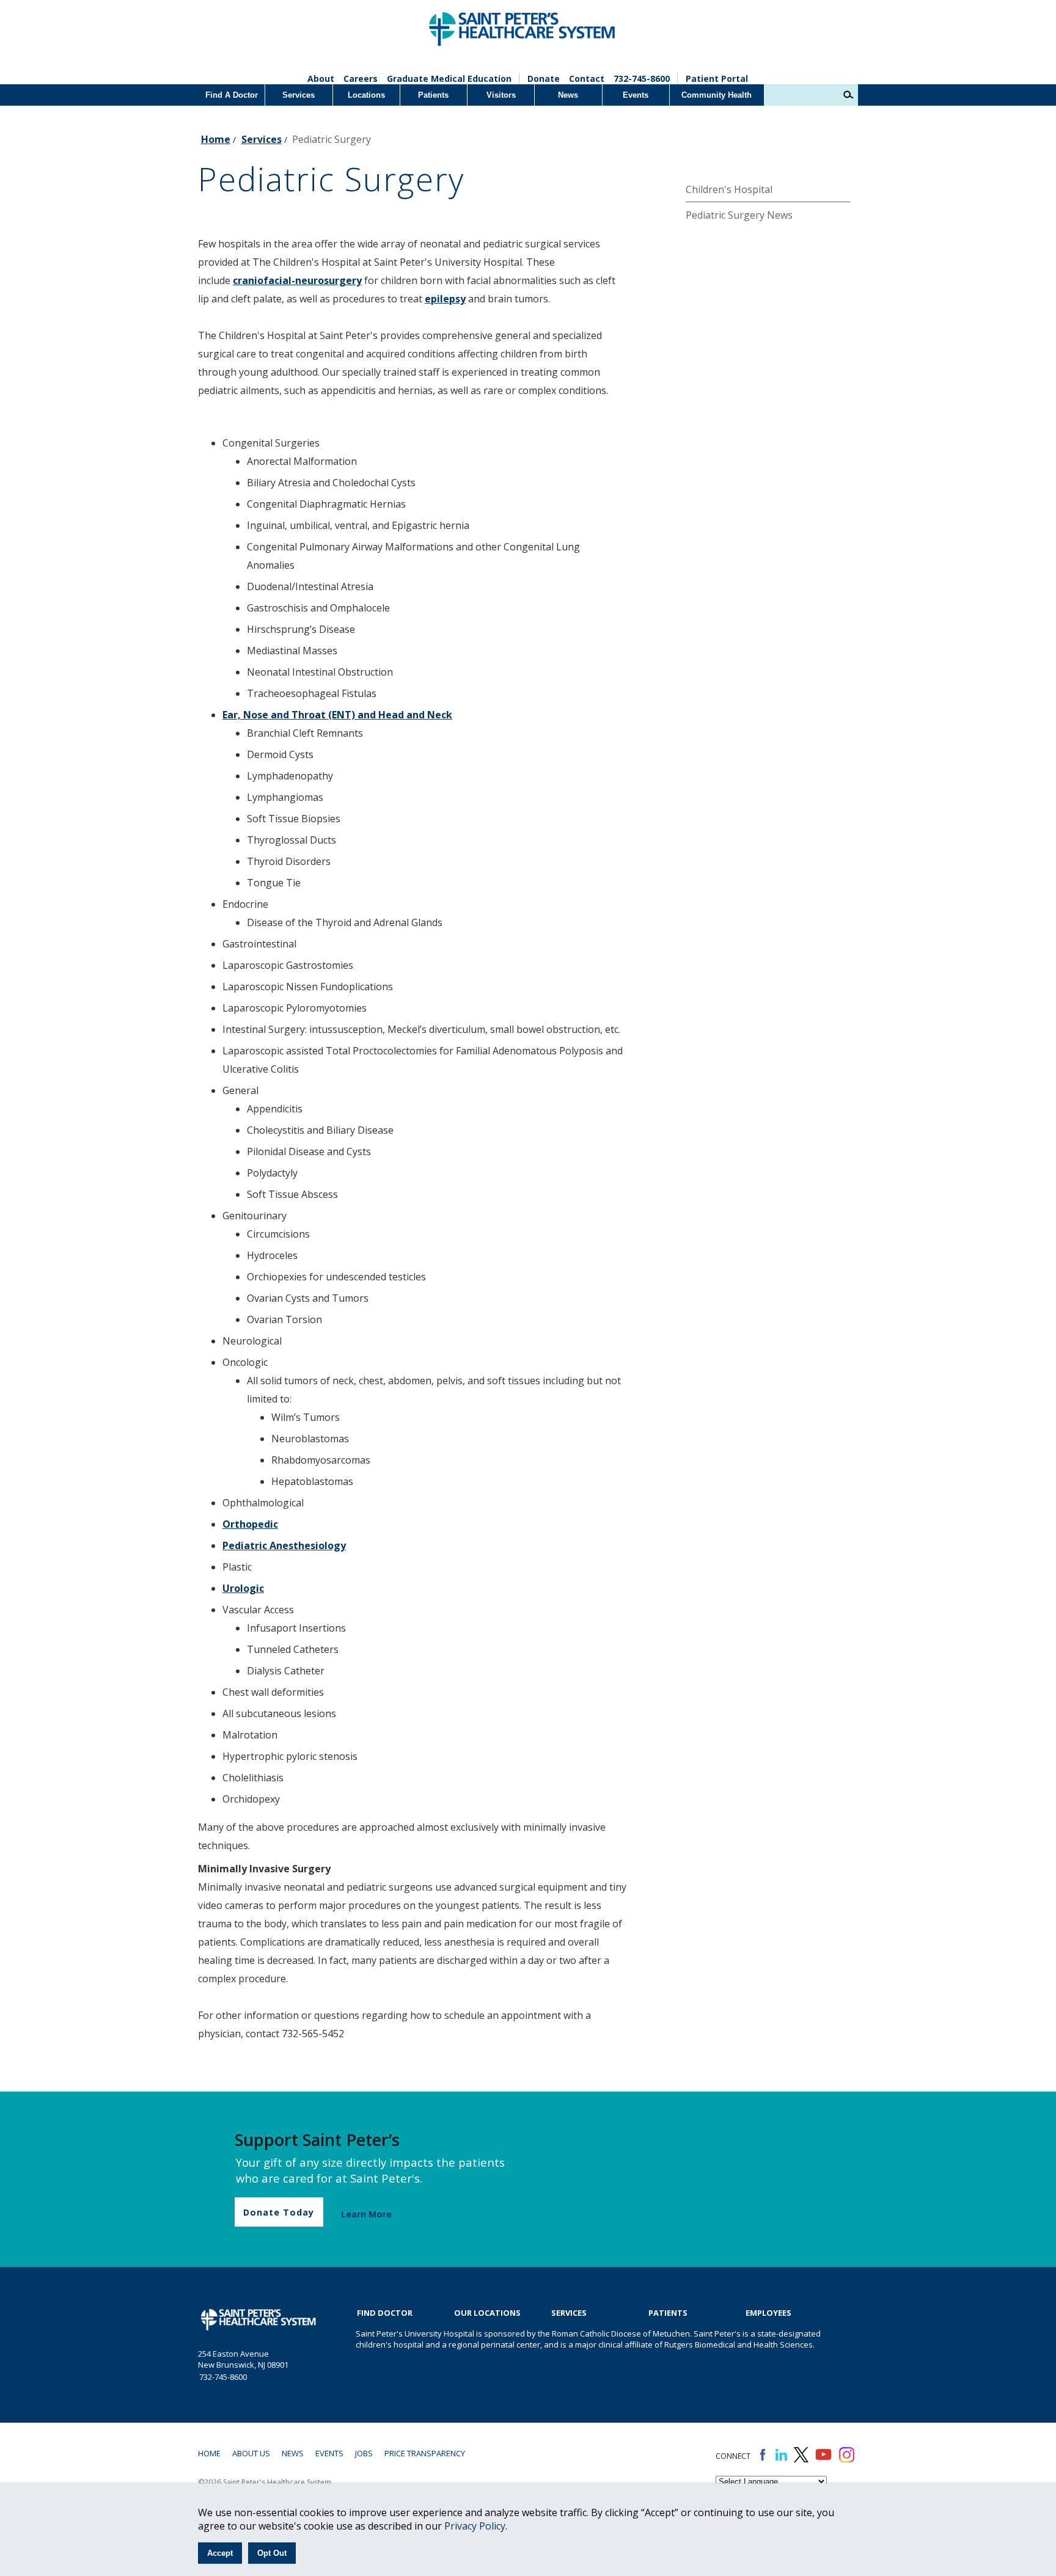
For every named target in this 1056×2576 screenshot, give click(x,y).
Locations (366, 95)
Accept (220, 2553)
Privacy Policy (475, 2526)
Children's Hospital (729, 189)
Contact (587, 78)
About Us (251, 2453)
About (321, 78)
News (568, 95)
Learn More (366, 2214)
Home (216, 139)
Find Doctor (385, 2313)
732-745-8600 (642, 78)
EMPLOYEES (768, 2313)
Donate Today (279, 2212)
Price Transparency (425, 2453)
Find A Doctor (232, 95)
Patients (433, 95)
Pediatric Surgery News (739, 215)
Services (299, 95)
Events (636, 95)
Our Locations (487, 2313)
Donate (544, 78)
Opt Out (272, 2553)
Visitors (501, 95)
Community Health (717, 95)
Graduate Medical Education (449, 78)
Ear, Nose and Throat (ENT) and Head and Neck (337, 715)
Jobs (364, 2453)
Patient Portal (717, 78)
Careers (361, 78)
